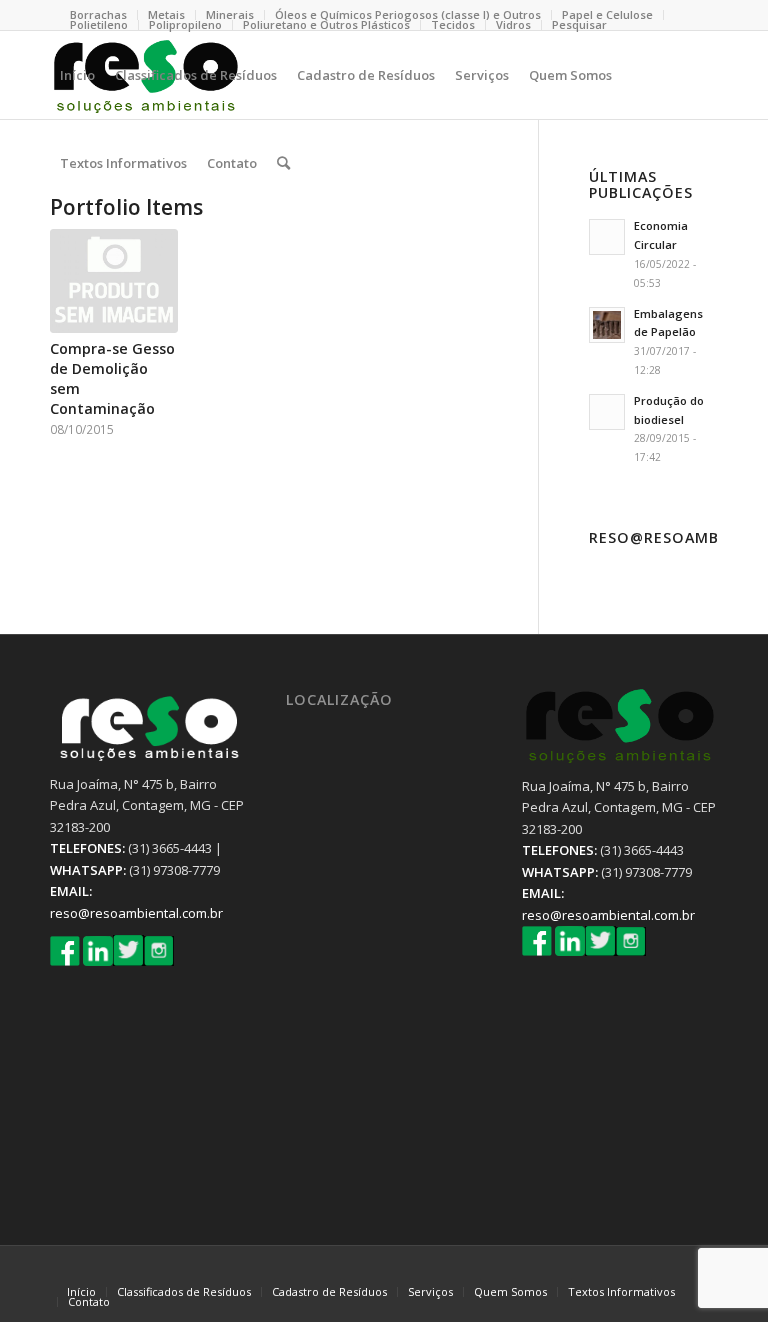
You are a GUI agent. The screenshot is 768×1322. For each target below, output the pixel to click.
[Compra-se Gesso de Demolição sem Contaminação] (114, 281)
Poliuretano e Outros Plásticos (326, 24)
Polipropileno (185, 24)
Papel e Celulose (607, 14)
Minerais (230, 14)
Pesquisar (579, 24)
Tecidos (453, 24)
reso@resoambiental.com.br (136, 913)
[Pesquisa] (283, 163)
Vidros (513, 24)
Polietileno (99, 24)
